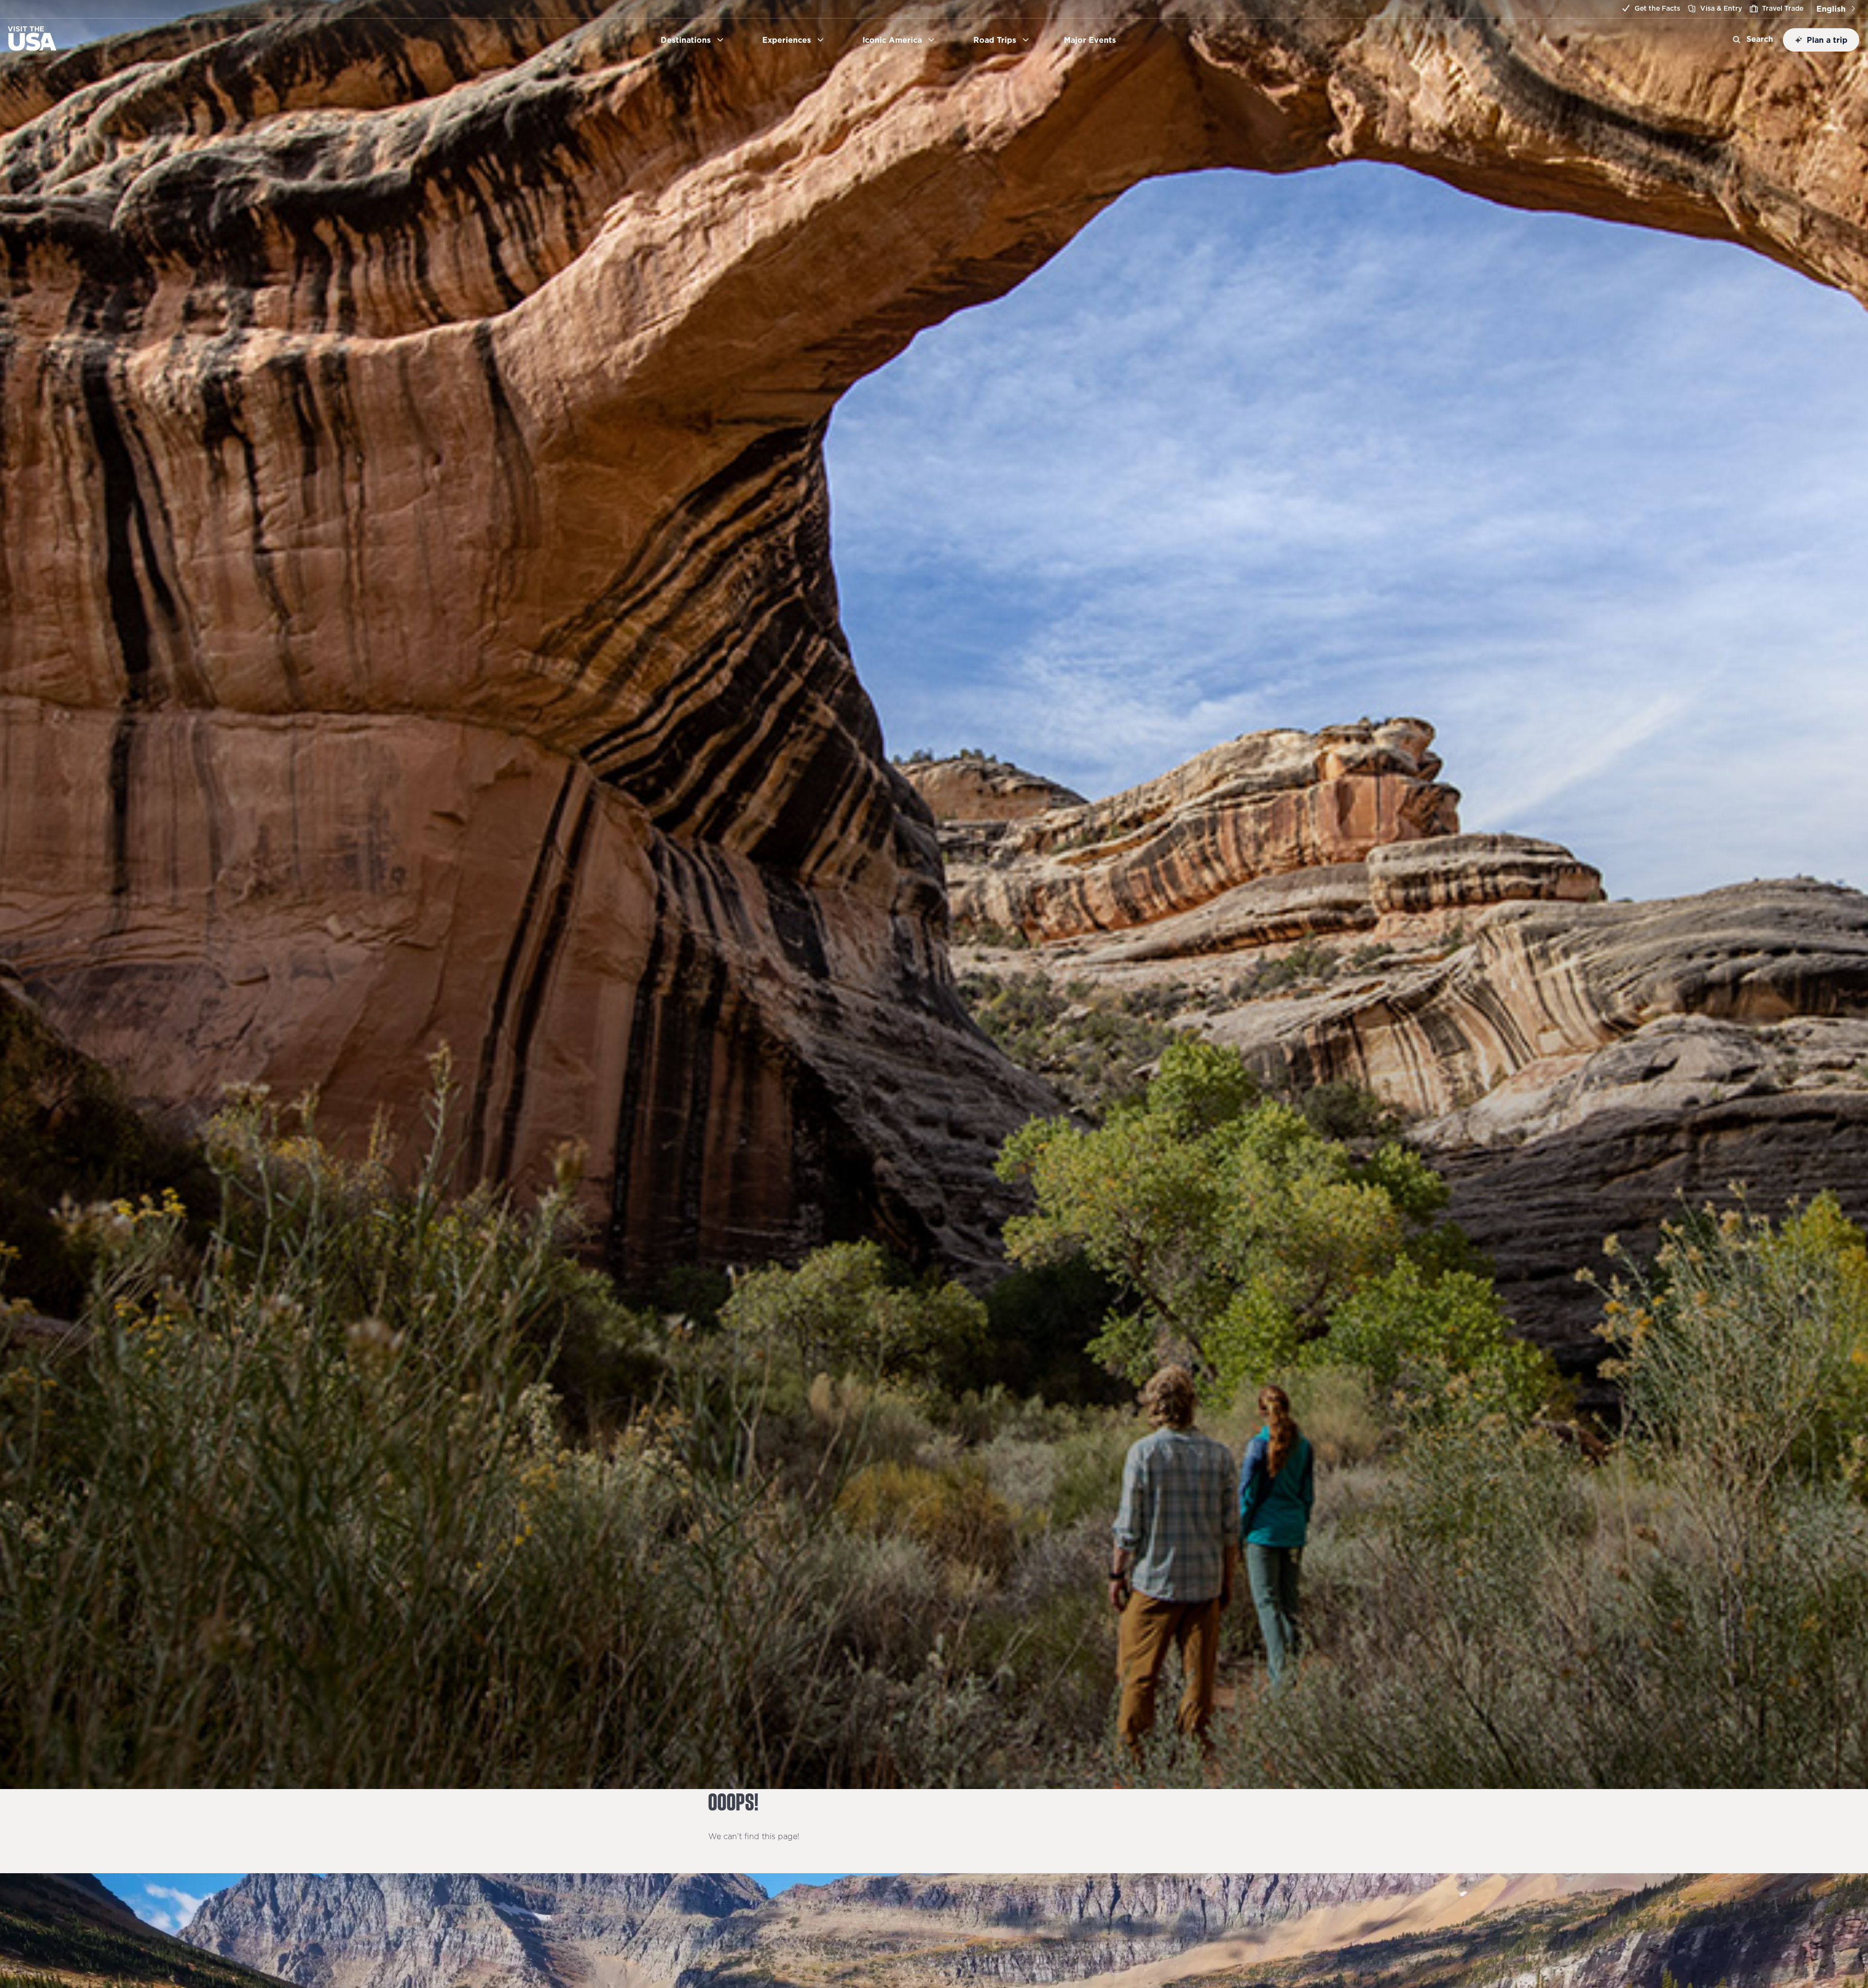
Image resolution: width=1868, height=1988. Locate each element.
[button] (1836, 9)
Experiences (787, 40)
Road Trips (995, 40)
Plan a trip (1827, 40)
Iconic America (892, 40)
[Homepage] (32, 48)
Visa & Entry (1721, 8)
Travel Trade (1783, 8)
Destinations (686, 40)
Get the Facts (1657, 8)
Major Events (1094, 40)
